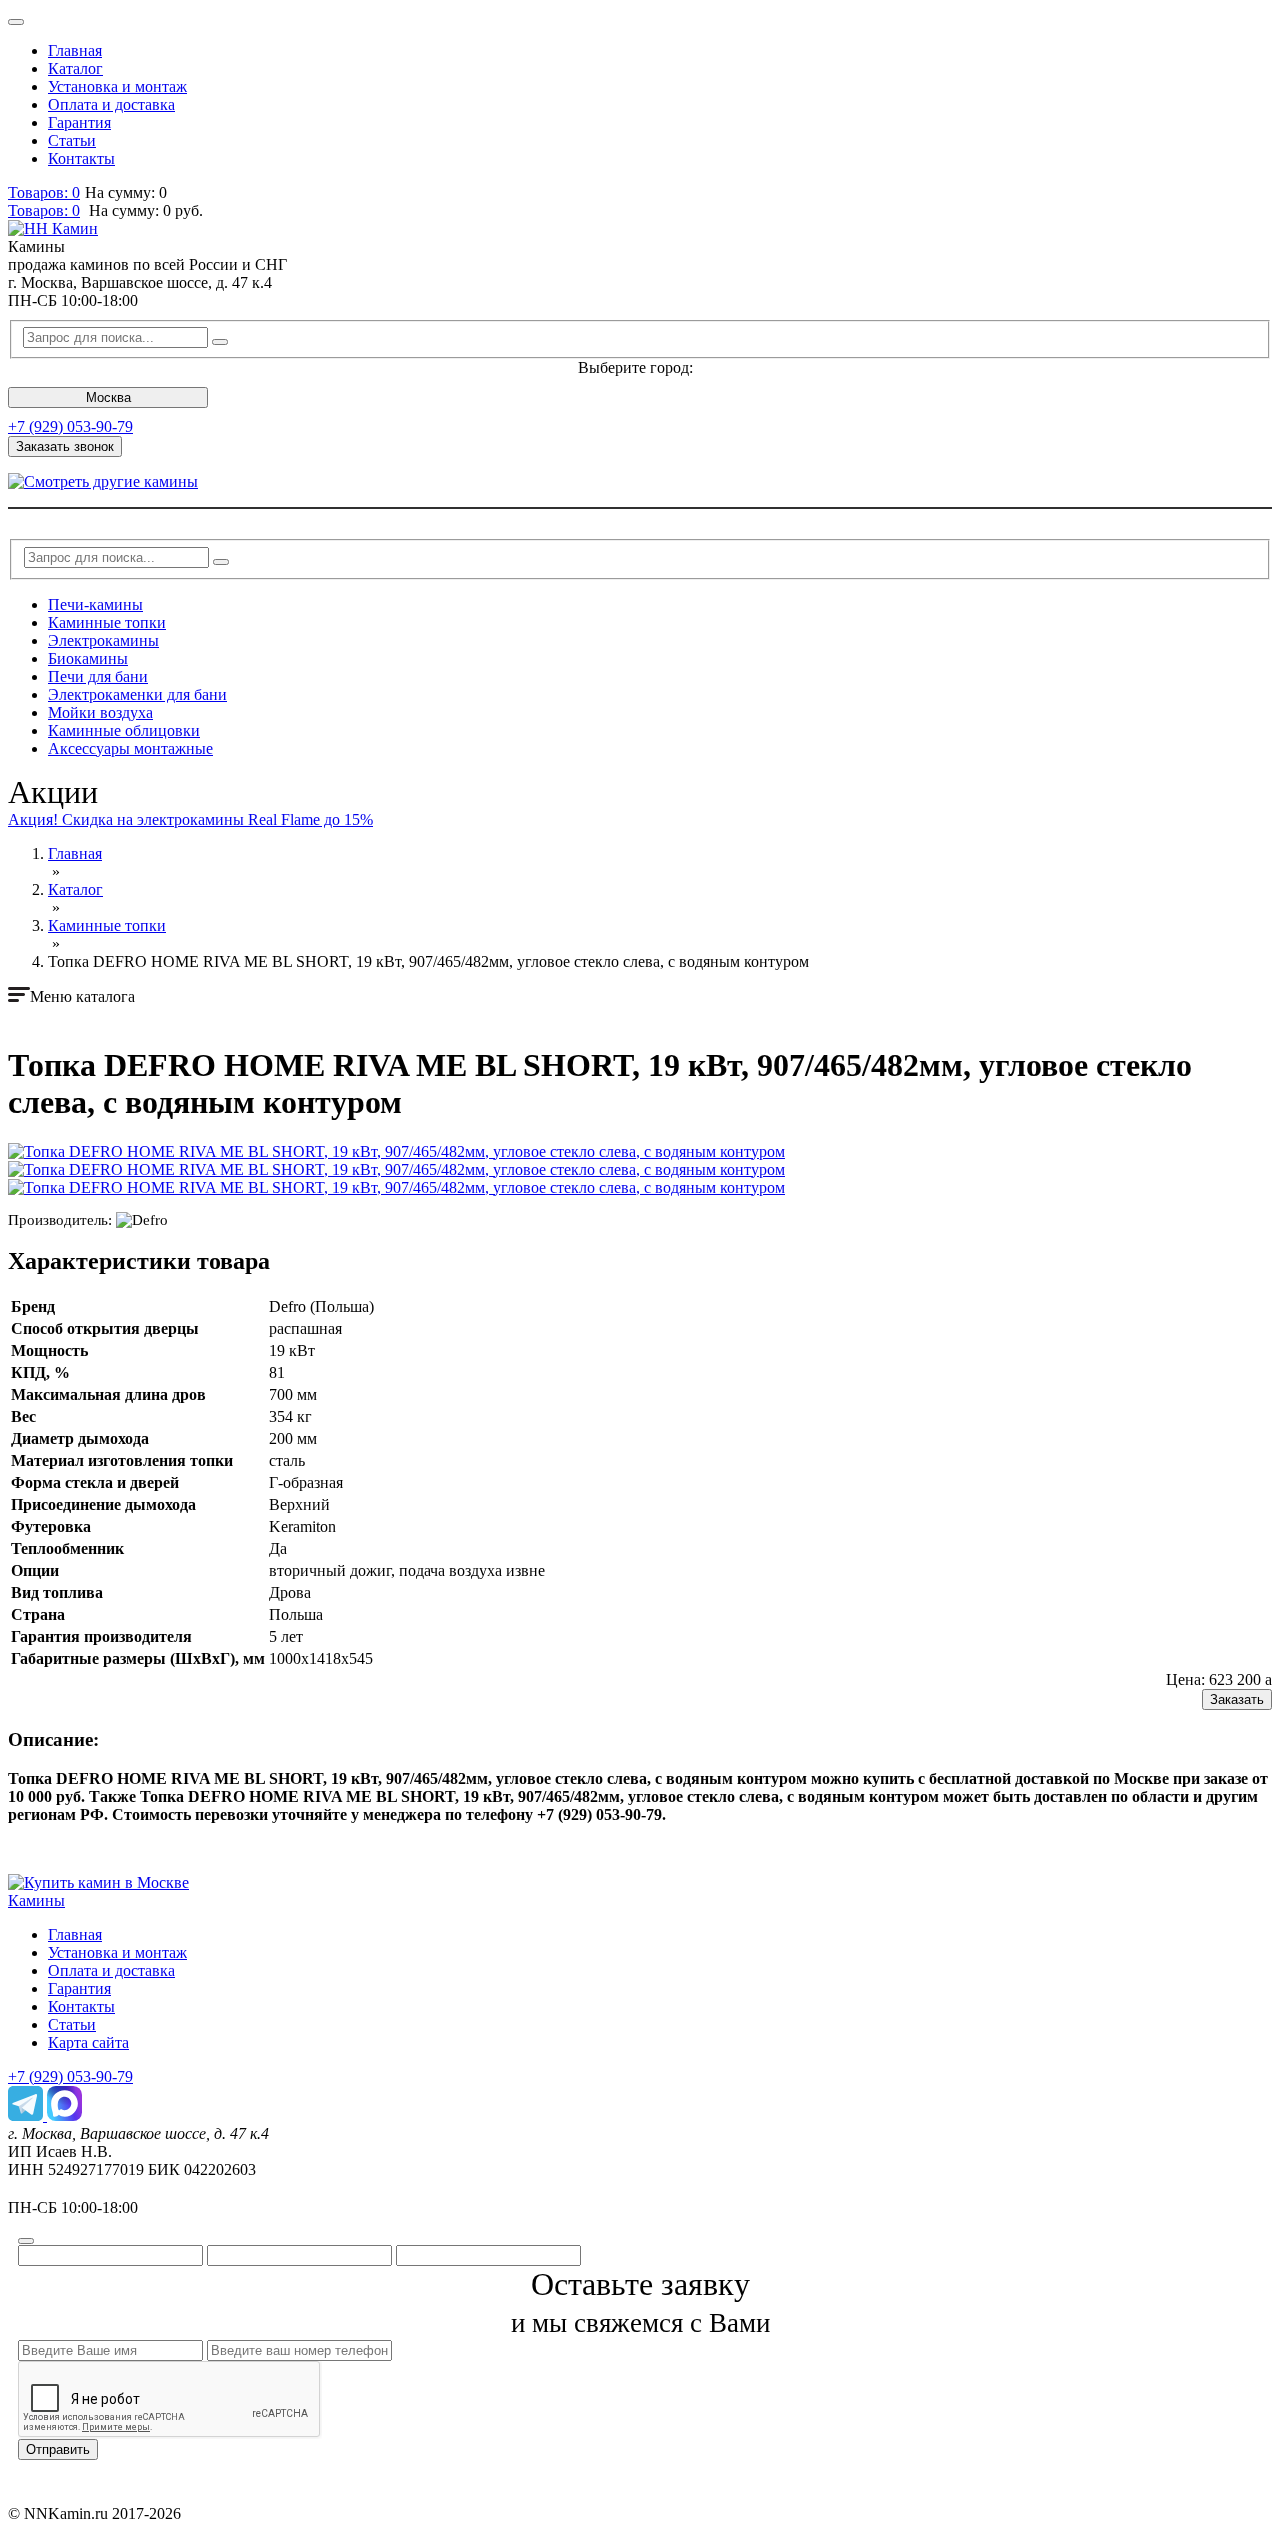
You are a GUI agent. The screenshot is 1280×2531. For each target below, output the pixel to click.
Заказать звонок (65, 446)
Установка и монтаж (117, 86)
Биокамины (88, 658)
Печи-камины (95, 604)
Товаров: (44, 210)
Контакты (81, 158)
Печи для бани (98, 676)
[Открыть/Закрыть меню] (16, 22)
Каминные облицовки (124, 730)
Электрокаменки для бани (137, 694)
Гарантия (79, 122)
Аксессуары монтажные (130, 748)
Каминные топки (107, 622)
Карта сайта (88, 2042)
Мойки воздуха (100, 712)
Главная (75, 50)
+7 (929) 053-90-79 (70, 426)
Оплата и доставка (111, 104)
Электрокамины (103, 640)
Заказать (1237, 1699)
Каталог (75, 68)
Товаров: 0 (44, 192)
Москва (108, 397)
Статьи (72, 140)
